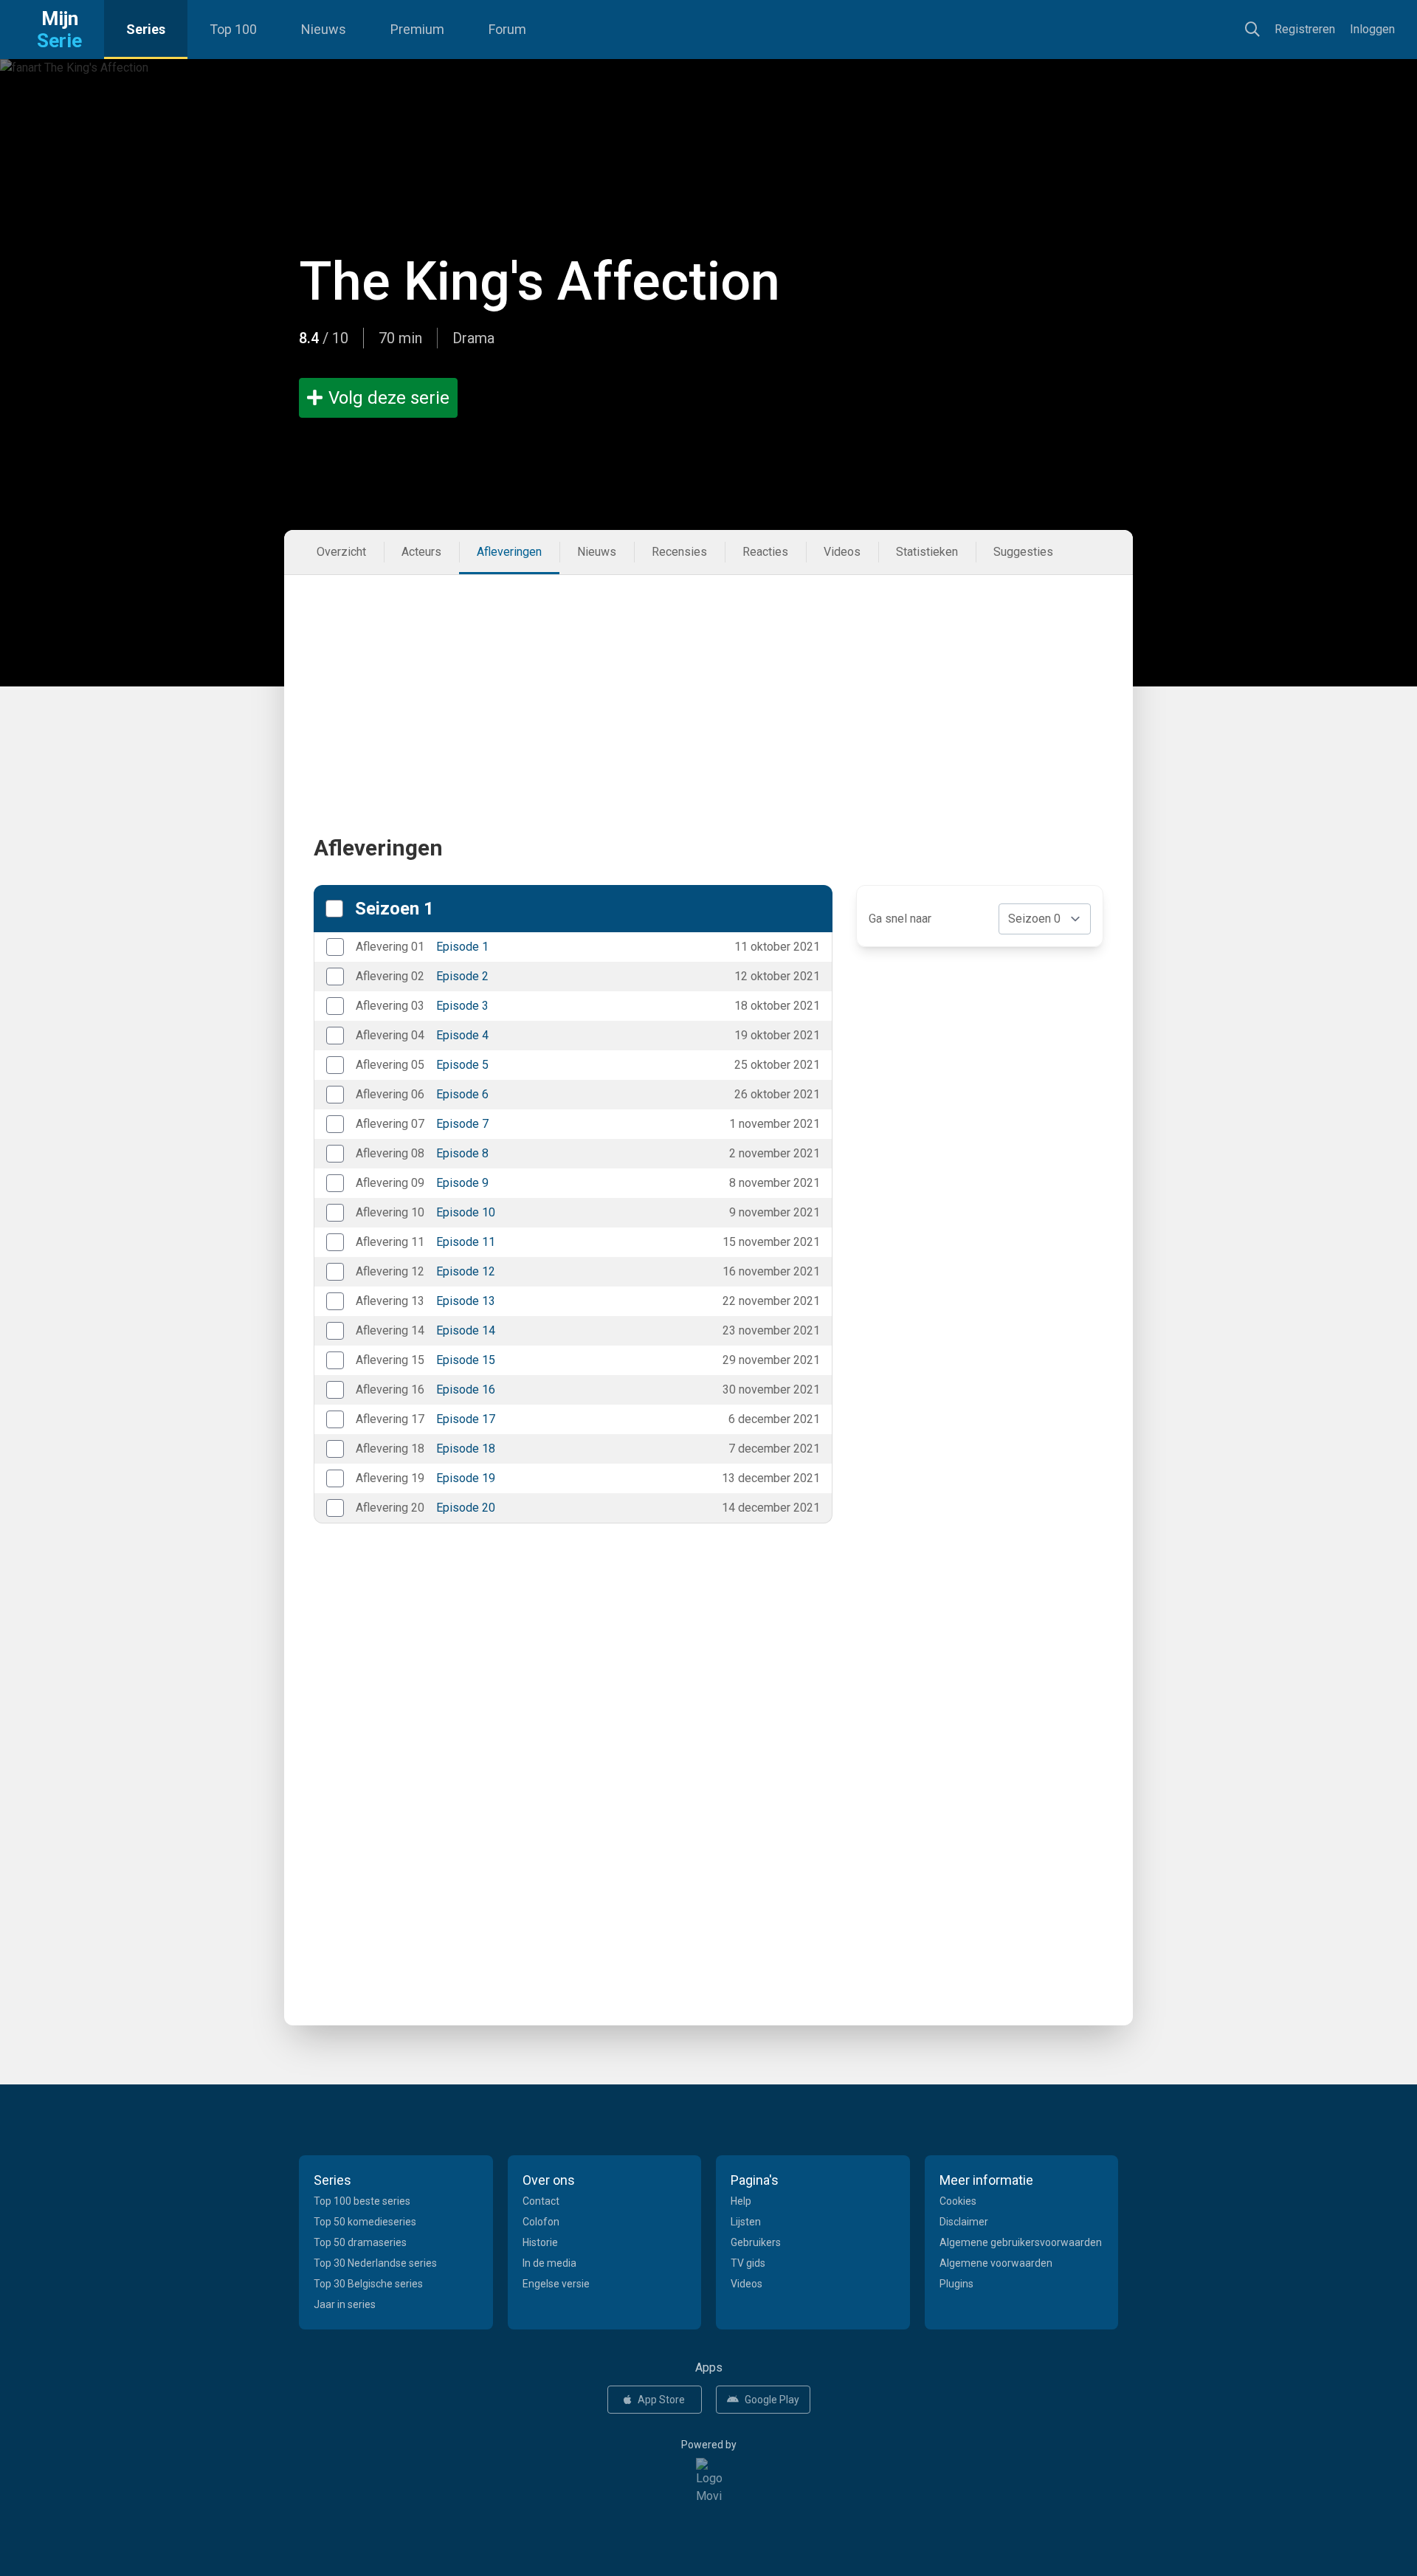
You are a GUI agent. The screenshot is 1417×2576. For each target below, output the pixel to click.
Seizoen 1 (394, 909)
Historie (540, 2242)
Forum (507, 29)
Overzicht (341, 552)
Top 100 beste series (362, 2201)
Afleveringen (509, 552)
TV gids (748, 2263)
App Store (661, 2400)
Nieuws (324, 29)
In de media (549, 2263)
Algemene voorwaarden (996, 2263)
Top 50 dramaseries (360, 2242)
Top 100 (233, 29)
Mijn (59, 30)
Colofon (541, 2222)
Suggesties (1023, 552)
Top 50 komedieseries (365, 2222)
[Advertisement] (708, 678)
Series (146, 29)
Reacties (765, 552)
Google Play (772, 2400)
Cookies (958, 2201)
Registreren (1305, 29)
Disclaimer (964, 2222)
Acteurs (421, 552)
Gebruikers (756, 2242)
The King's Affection (539, 282)
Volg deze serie (389, 398)
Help (741, 2201)
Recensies (679, 552)
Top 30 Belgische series (368, 2284)
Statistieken (927, 552)
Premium (417, 29)
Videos (842, 552)
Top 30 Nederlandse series (375, 2263)
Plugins (956, 2284)
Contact (541, 2201)
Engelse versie (556, 2284)
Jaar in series (345, 2304)
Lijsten (746, 2222)
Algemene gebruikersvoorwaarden (1021, 2242)
